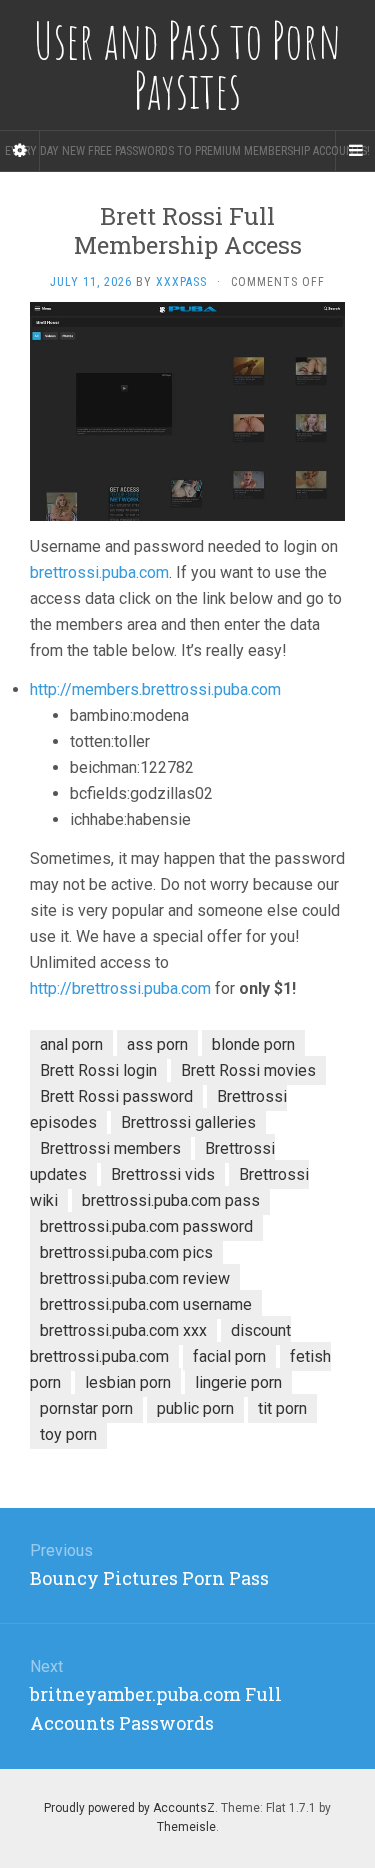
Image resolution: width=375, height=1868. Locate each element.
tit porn (282, 1408)
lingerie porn (238, 1382)
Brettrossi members (110, 1148)
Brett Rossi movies (248, 1070)
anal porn (71, 1044)
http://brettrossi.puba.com (120, 988)
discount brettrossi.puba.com (160, 1343)
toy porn (68, 1434)
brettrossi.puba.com (99, 572)
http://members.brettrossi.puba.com (155, 689)
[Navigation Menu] (355, 151)
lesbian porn (128, 1382)
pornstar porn (86, 1408)
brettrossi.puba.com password (146, 1226)
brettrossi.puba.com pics (126, 1252)
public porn (195, 1408)
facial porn (229, 1356)
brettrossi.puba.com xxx (123, 1330)
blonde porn (253, 1044)
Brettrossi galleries (188, 1122)
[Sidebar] (20, 151)
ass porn (157, 1044)
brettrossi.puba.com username (146, 1304)
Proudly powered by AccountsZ (129, 1808)
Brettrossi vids (163, 1174)
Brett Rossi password (116, 1096)
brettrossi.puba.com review (135, 1278)
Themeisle (186, 1827)
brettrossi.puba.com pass (171, 1200)
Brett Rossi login (98, 1070)
